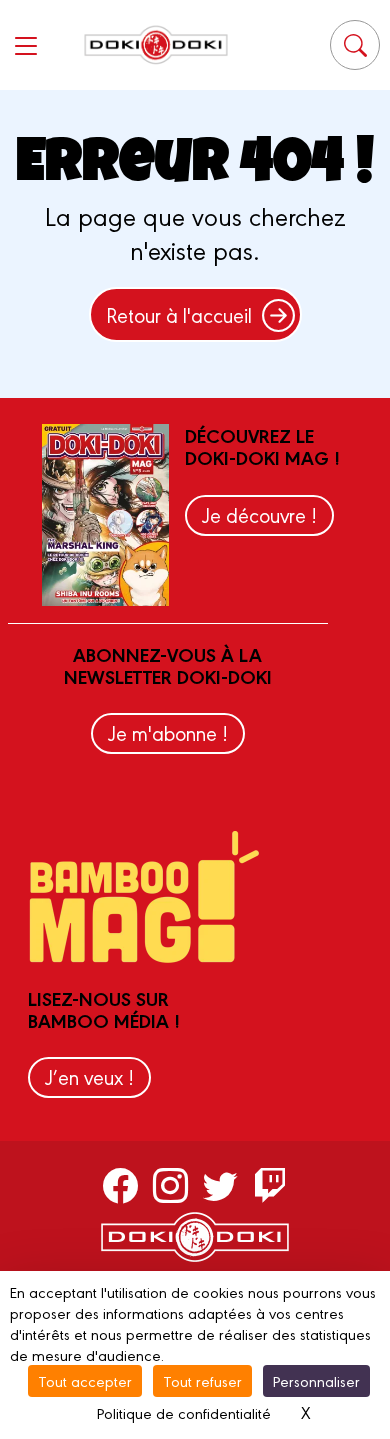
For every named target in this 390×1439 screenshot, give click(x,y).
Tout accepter (85, 1380)
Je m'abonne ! (168, 732)
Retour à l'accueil (179, 314)
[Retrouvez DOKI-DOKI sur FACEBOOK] (120, 1184)
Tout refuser (202, 1380)
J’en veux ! (89, 1076)
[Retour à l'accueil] (156, 44)
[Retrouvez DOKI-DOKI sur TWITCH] (270, 1184)
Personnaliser (316, 1380)
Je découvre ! (259, 514)
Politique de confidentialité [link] (184, 1412)
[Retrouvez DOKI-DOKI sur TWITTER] (220, 1184)
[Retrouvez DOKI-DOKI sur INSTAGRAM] (170, 1184)
